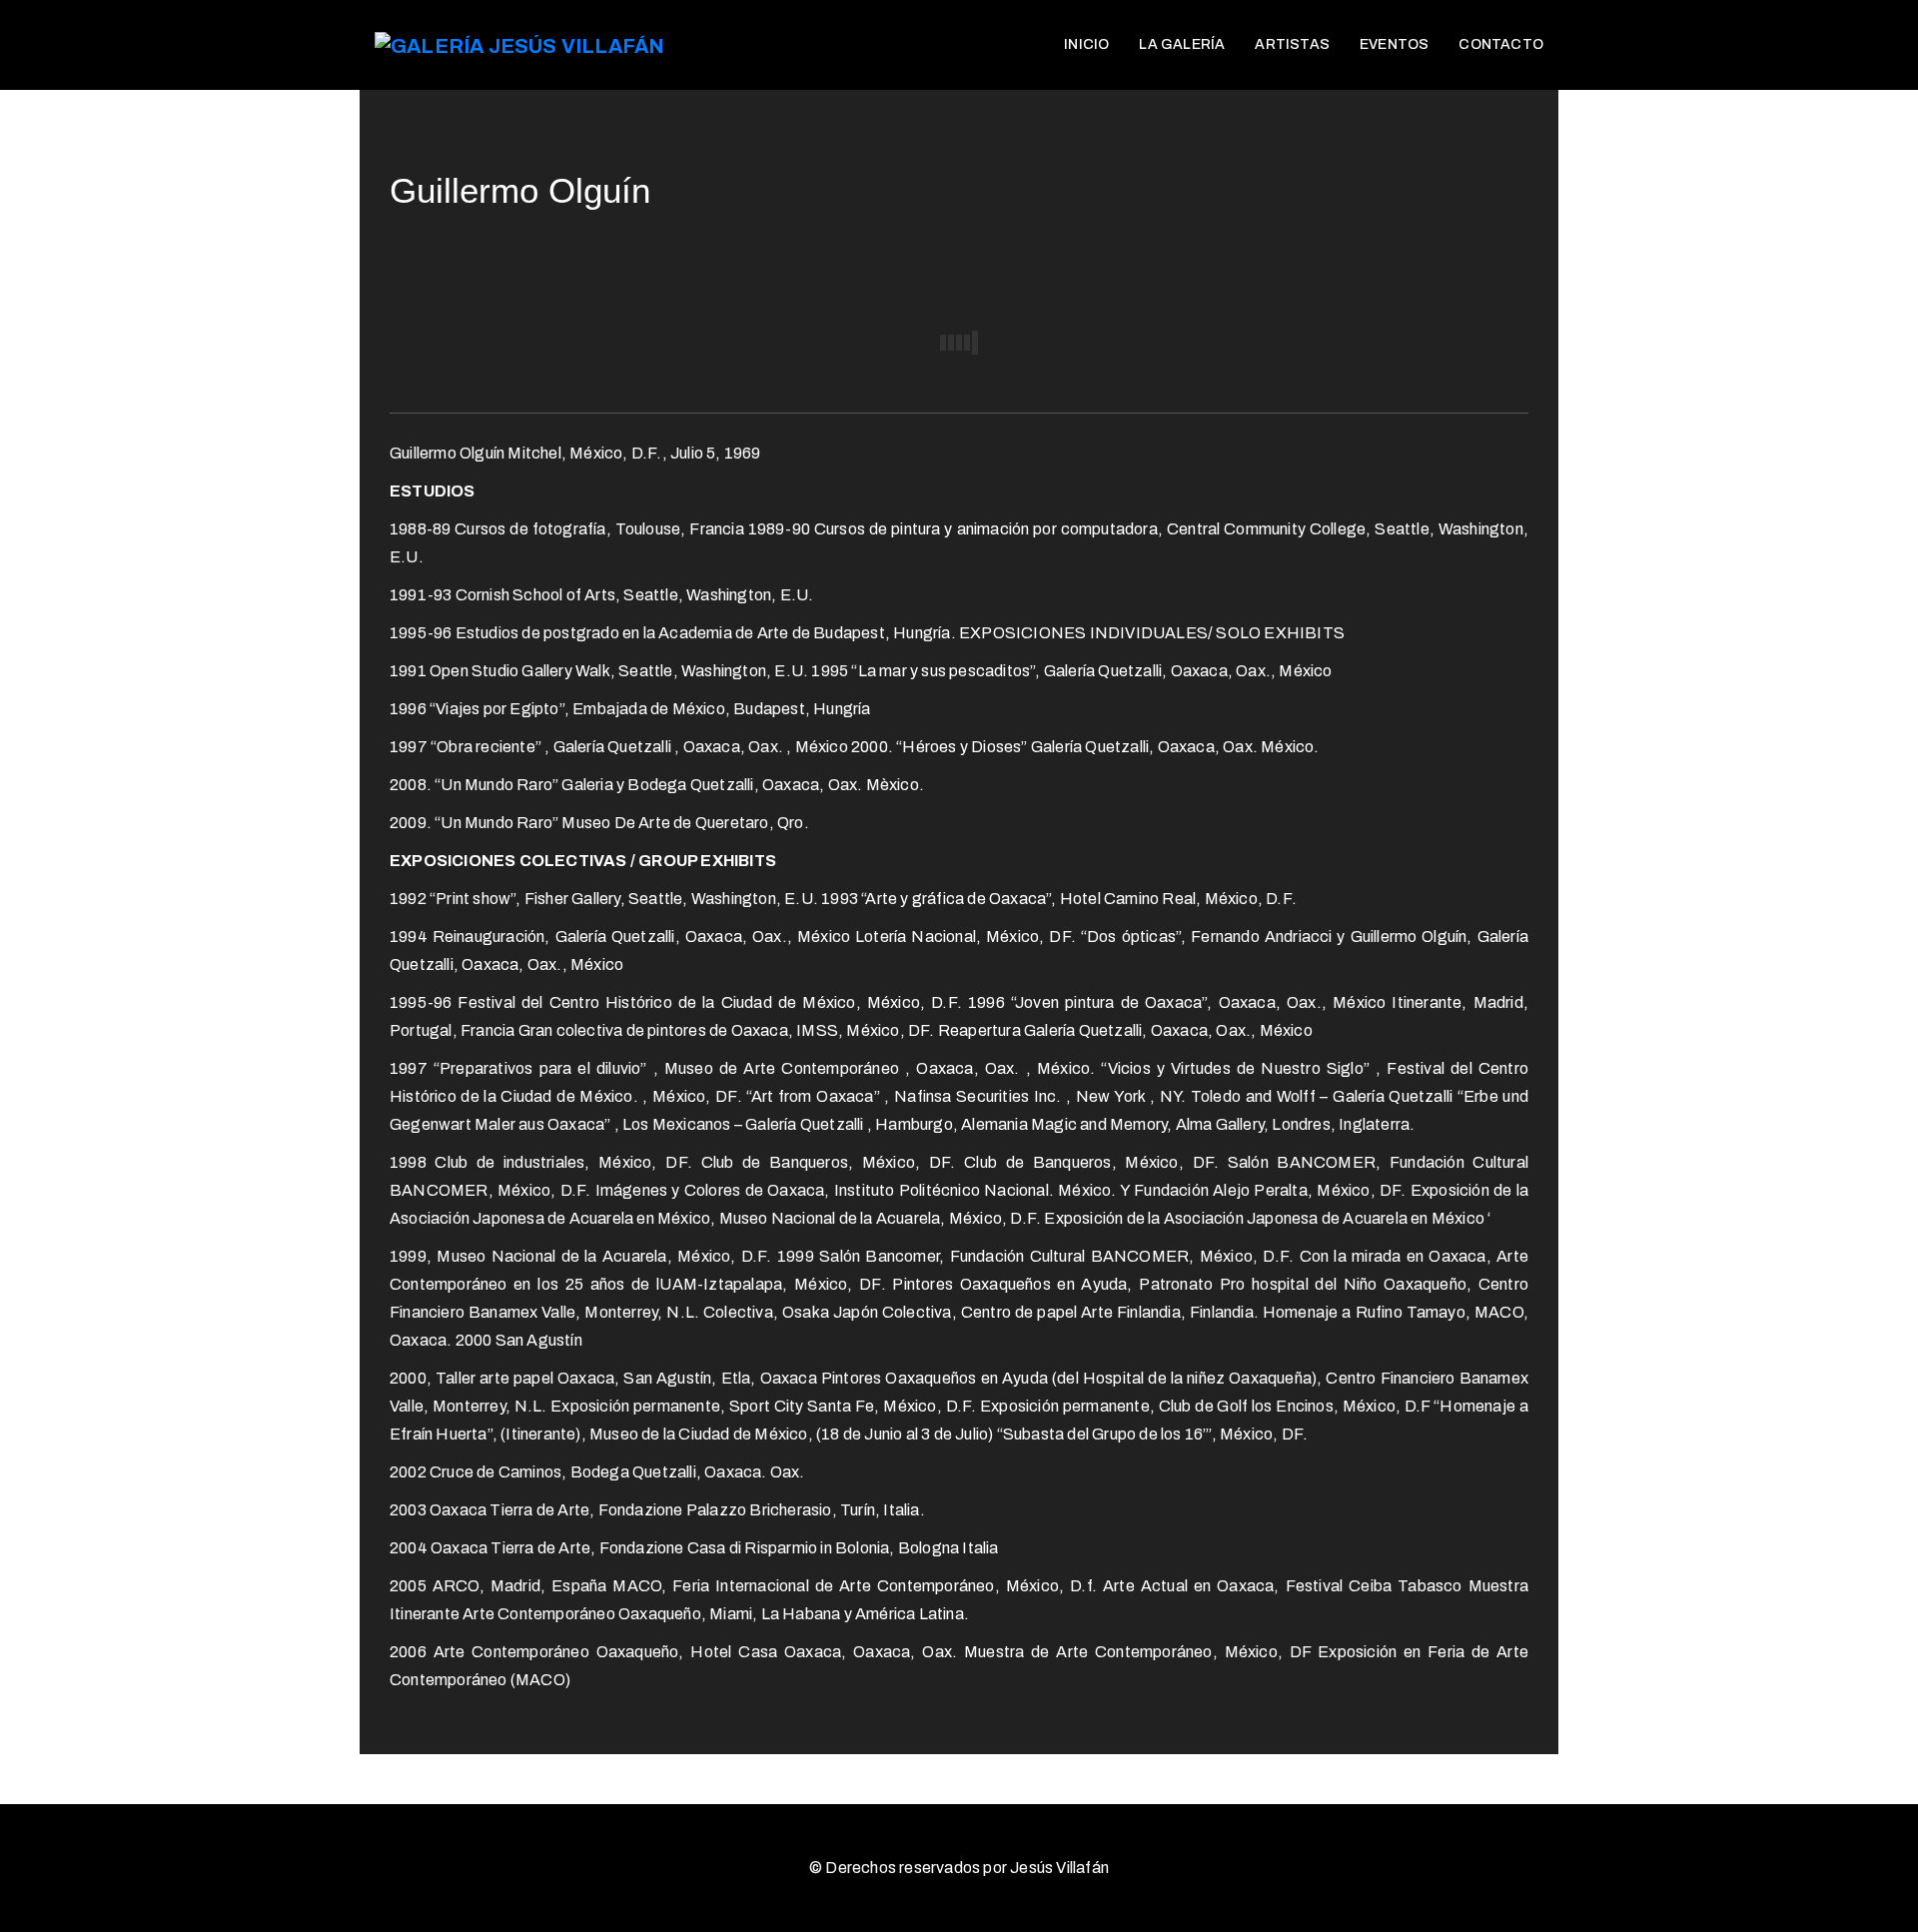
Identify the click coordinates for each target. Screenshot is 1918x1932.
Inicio (1086, 44)
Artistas (1292, 44)
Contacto (1501, 44)
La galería (1182, 44)
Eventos (1394, 44)
